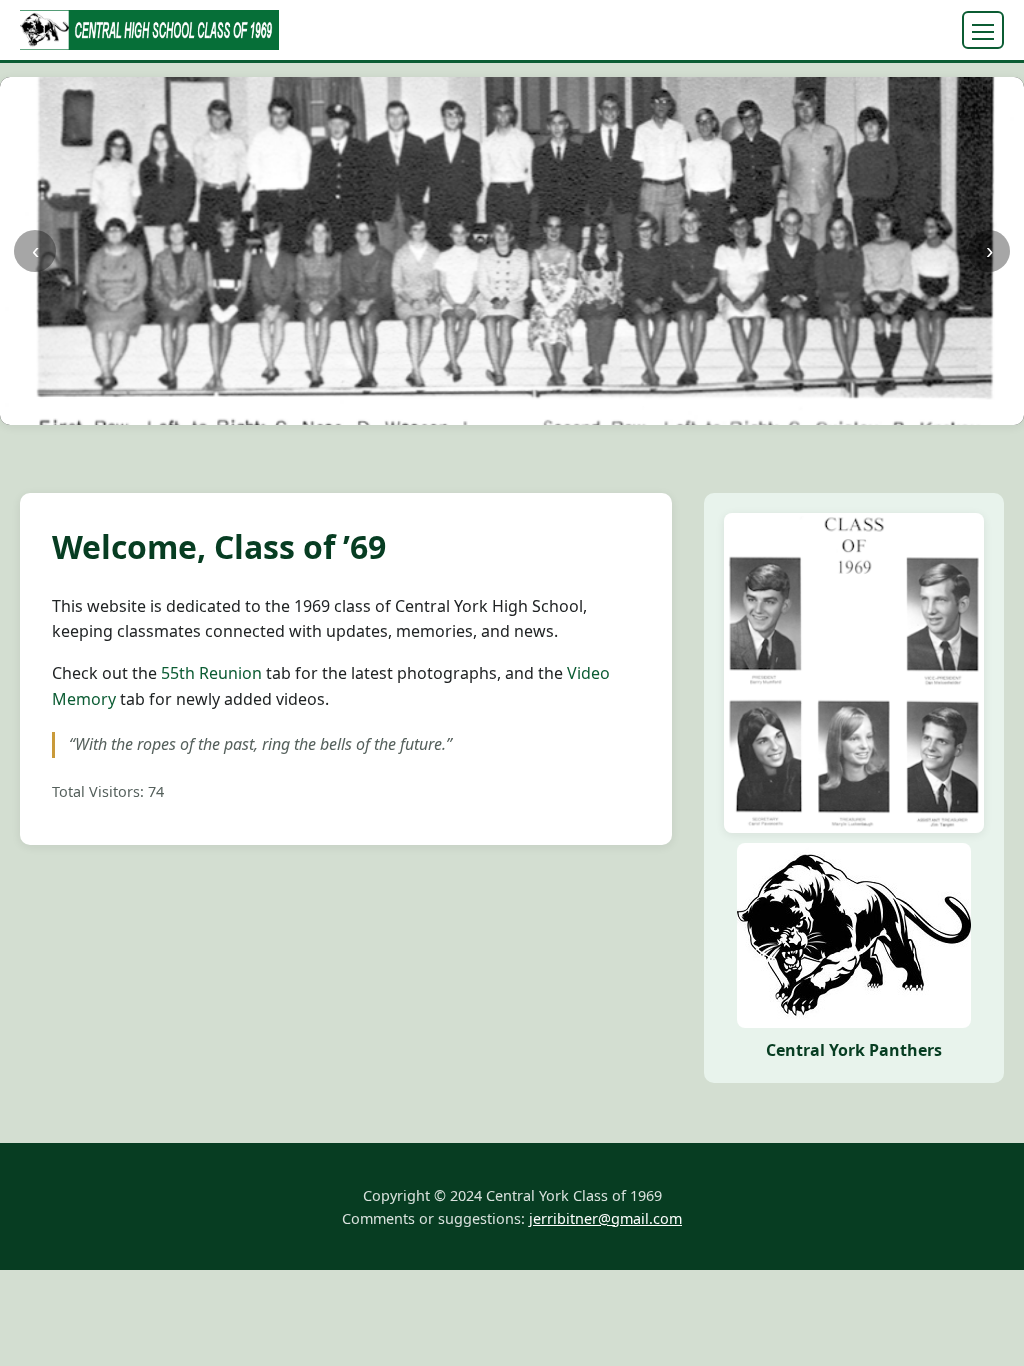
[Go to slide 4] (422, 408)
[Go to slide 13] (557, 408)
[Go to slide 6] (452, 408)
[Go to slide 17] (617, 408)
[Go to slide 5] (437, 408)
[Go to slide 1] (377, 408)
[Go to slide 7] (467, 408)
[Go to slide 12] (542, 408)
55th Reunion (211, 673)
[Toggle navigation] (983, 30)
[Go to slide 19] (647, 408)
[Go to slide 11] (527, 408)
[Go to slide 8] (482, 408)
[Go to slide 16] (602, 408)
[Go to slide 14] (572, 408)
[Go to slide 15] (587, 408)
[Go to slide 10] (512, 408)
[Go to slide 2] (392, 408)
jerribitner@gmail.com (605, 1218)
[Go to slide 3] (407, 408)
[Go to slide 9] (497, 408)
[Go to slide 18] (632, 408)
